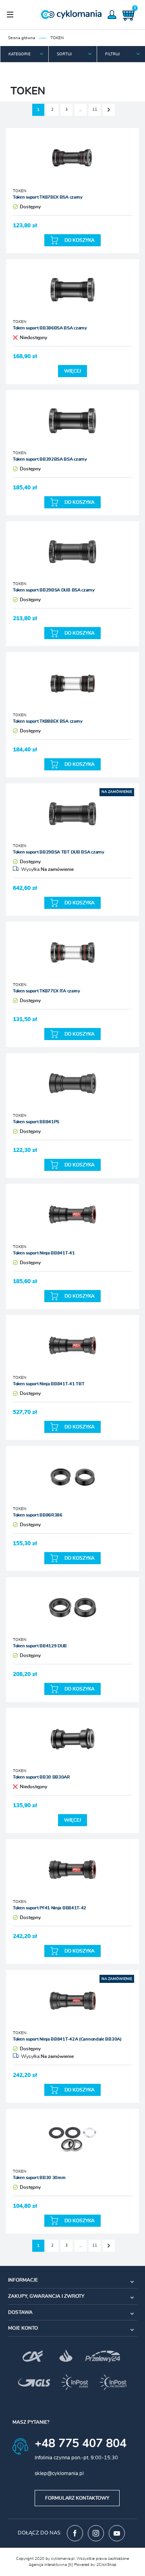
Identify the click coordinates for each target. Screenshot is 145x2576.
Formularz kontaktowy (77, 2498)
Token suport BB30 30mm (39, 2178)
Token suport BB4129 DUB (40, 1646)
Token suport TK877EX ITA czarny (47, 991)
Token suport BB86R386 (38, 1515)
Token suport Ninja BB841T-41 (44, 1253)
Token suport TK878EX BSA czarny (48, 197)
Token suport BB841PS (36, 1122)
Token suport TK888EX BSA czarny (48, 721)
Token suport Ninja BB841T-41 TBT (49, 1384)
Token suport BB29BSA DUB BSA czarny (54, 590)
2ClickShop (106, 2565)
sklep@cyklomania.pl (59, 2474)
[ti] (70, 2565)
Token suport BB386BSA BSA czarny (50, 328)
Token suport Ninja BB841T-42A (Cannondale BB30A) (67, 2039)
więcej (72, 371)
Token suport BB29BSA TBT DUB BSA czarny (58, 852)
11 (95, 109)
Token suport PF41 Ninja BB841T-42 (50, 1908)
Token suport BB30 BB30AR (41, 1777)
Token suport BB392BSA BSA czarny (50, 459)
